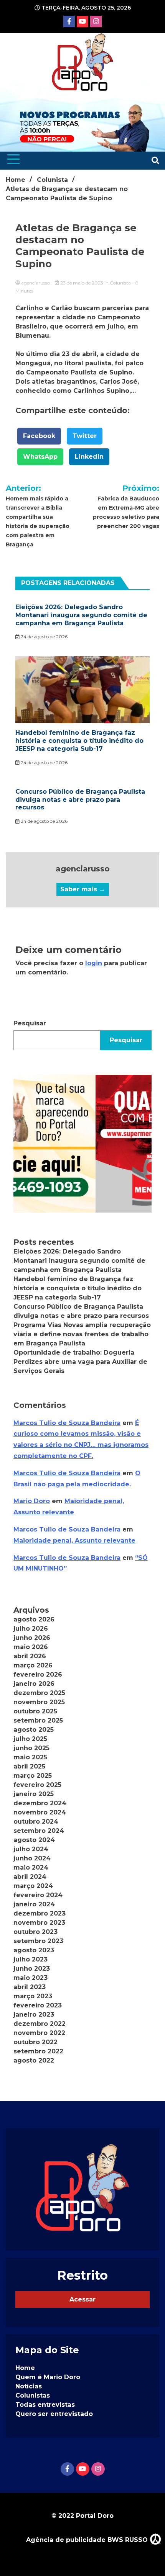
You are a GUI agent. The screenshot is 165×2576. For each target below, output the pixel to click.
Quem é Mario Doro (48, 2377)
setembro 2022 (38, 2051)
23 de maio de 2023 (82, 283)
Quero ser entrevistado (54, 2414)
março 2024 (33, 1886)
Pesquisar (30, 1023)
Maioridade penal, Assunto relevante (74, 1541)
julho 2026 (31, 1629)
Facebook (39, 436)
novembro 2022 (39, 2033)
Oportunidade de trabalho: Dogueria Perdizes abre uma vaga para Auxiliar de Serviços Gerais (80, 1362)
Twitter (85, 436)
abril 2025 (29, 1766)
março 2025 (33, 1776)
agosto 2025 (34, 1730)
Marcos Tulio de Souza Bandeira (67, 1423)
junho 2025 (31, 1748)
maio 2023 (31, 1978)
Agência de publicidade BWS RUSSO (88, 2540)
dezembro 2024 (40, 1803)
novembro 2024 (40, 1812)
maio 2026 (31, 1647)
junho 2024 (32, 1858)
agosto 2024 (34, 1840)
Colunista (120, 283)
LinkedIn (89, 457)
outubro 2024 (36, 1822)
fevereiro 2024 (38, 1895)
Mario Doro (32, 1501)
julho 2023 (31, 1959)
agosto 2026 (34, 1619)
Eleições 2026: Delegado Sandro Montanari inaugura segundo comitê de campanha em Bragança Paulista (81, 615)
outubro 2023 (35, 1932)
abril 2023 (30, 1987)
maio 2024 (31, 1867)
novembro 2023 (39, 1923)
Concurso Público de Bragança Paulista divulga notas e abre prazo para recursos (80, 800)
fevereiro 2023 (38, 2005)
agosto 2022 (34, 2060)
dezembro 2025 (39, 1693)
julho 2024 (31, 1849)
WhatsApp (40, 457)
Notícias (29, 2386)
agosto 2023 (34, 1950)
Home (25, 2368)
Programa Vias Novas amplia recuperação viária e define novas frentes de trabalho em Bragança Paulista (82, 1334)
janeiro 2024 (34, 1904)
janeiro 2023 (34, 2015)
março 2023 (33, 1996)
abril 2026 (30, 1656)
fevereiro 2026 (38, 1675)
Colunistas (33, 2395)
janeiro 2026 (34, 1684)
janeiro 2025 (34, 1794)
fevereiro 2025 (37, 1785)
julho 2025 (30, 1739)
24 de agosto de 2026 (44, 637)
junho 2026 (32, 1638)
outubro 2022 (35, 2042)
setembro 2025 (38, 1720)
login (94, 963)
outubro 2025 (35, 1711)
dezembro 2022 (40, 2024)
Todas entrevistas (45, 2405)
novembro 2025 (39, 1702)
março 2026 (33, 1665)
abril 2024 (30, 1877)
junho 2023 (32, 1969)
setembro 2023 (38, 1941)
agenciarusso (35, 283)
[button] (82, 1144)
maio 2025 (30, 1757)
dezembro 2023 (40, 1913)
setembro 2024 (39, 1831)
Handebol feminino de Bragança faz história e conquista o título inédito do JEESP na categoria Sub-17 (79, 741)
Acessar (82, 2299)
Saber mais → (83, 889)
